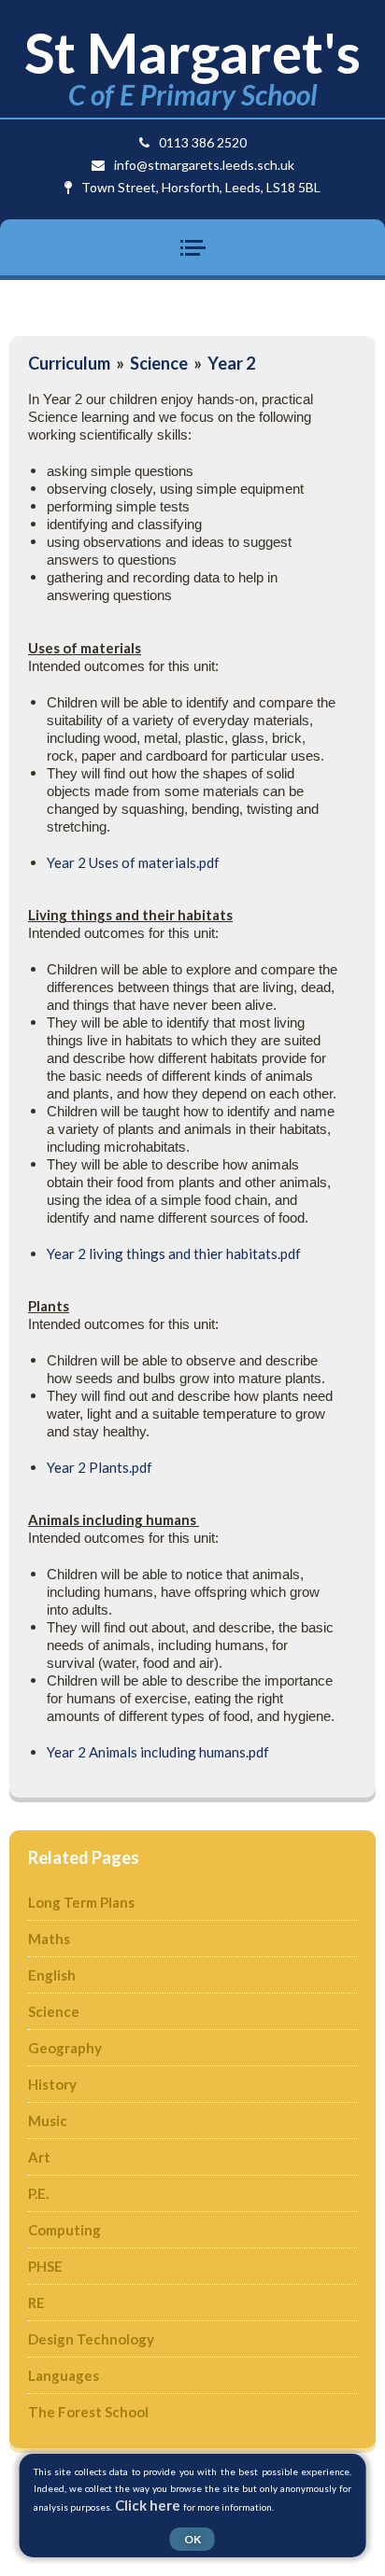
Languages (64, 2375)
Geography (65, 2048)
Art (39, 2157)
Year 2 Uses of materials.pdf (133, 862)
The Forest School (88, 2412)
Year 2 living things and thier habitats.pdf (174, 1253)
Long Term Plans (81, 1902)
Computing (64, 2230)
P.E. (38, 2193)
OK (192, 2539)
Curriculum (69, 363)
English (52, 1975)
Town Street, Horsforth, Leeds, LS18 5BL (201, 187)
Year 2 (231, 363)
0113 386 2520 (203, 142)
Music (48, 2121)
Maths (49, 1939)
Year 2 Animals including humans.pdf (158, 1752)
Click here (148, 2505)
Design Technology (91, 2339)
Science (159, 363)
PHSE (45, 2266)
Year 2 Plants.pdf (100, 1467)
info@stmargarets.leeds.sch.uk (204, 165)
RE (36, 2303)
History (52, 2084)
